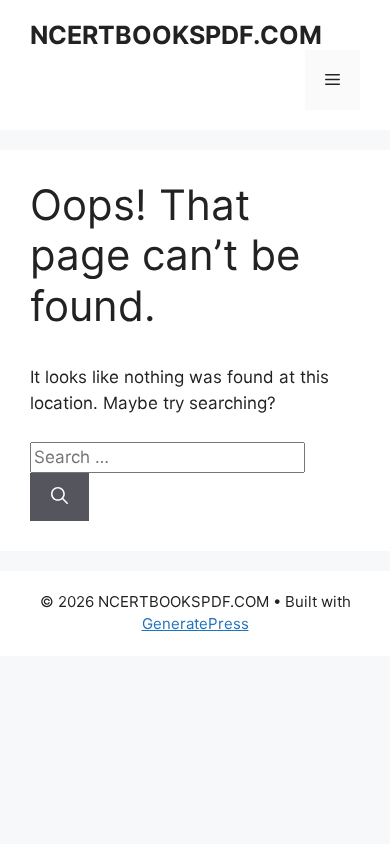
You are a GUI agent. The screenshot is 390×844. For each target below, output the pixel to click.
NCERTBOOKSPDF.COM (176, 35)
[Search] (59, 497)
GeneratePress (195, 623)
